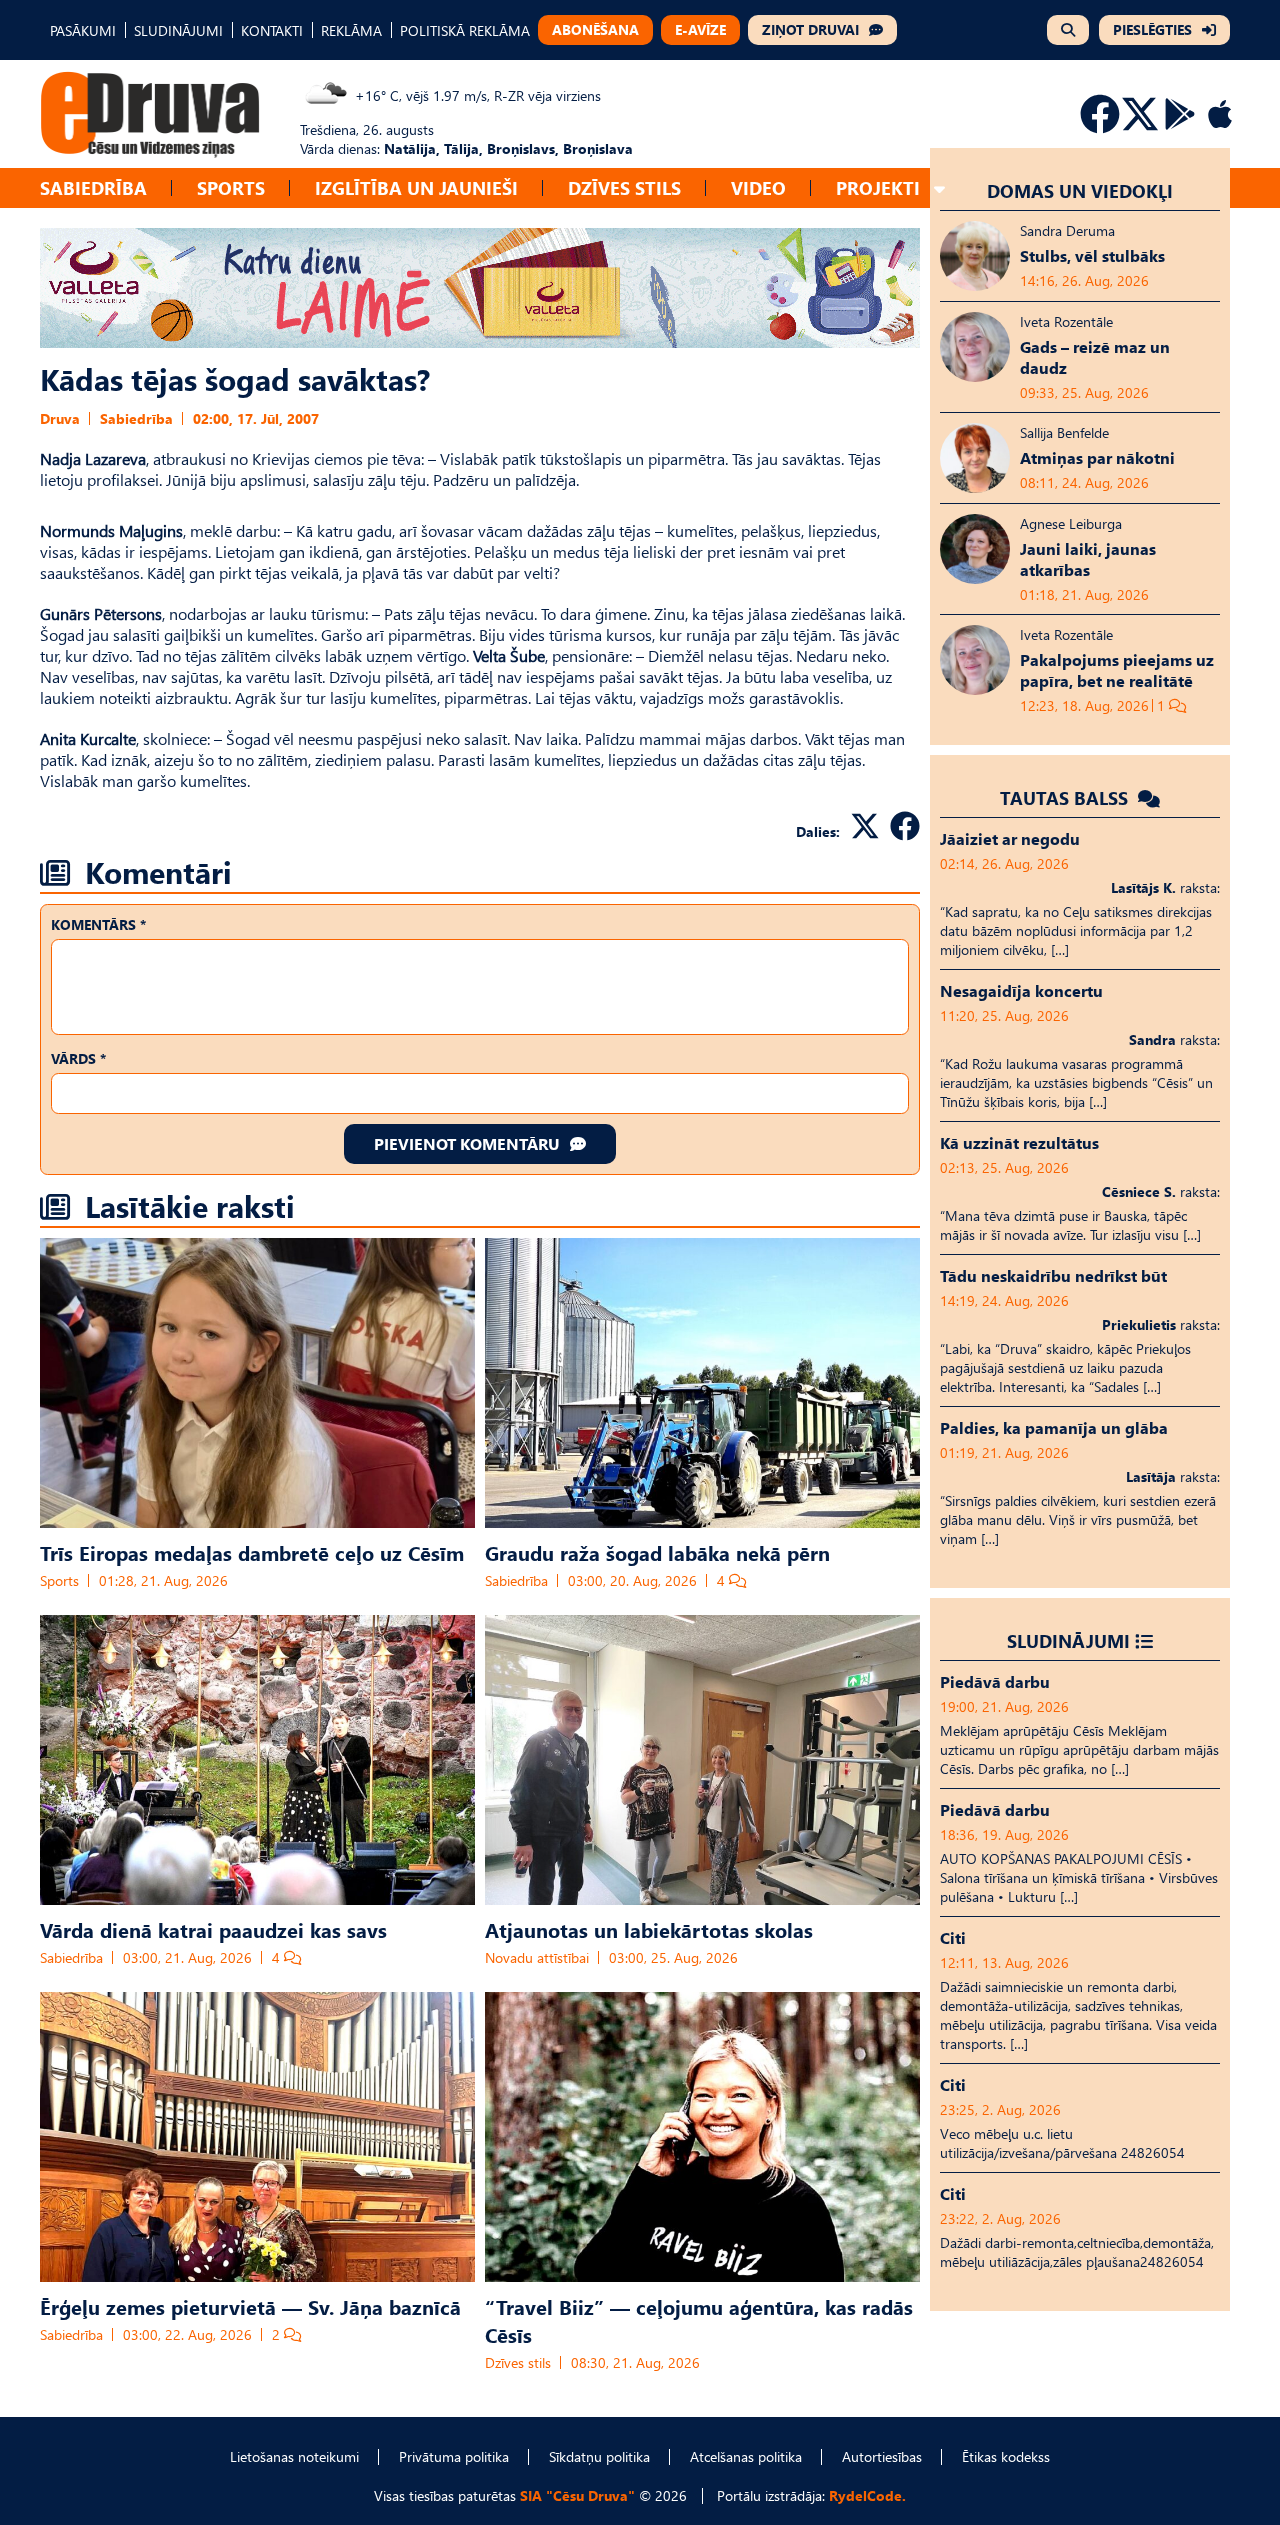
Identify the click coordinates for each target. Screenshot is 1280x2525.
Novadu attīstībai (537, 1957)
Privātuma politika (454, 2456)
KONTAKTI (272, 30)
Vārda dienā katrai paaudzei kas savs (213, 1929)
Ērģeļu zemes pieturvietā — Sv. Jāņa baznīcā (250, 2306)
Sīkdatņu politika (599, 2456)
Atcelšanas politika (746, 2456)
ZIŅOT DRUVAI (810, 29)
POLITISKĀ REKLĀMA (465, 30)
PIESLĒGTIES (1152, 29)
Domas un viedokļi (1080, 190)
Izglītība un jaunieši (416, 187)
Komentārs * (98, 924)
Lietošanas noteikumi (294, 2456)
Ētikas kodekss (1006, 2456)
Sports (231, 187)
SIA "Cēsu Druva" (577, 2495)
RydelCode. (867, 2495)
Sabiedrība (93, 187)
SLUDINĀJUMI (178, 30)
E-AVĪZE (700, 29)
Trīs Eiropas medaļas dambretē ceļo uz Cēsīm (252, 1552)
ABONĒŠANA (595, 29)
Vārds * (78, 1058)
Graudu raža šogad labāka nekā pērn (657, 1552)
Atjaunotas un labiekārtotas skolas (649, 1929)
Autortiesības (882, 2456)
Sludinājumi (1068, 1640)
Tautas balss (1066, 797)
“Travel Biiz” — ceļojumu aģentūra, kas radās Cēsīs (699, 2320)
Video (758, 187)
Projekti (878, 187)
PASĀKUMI (83, 30)
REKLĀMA (351, 30)
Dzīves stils (624, 187)
